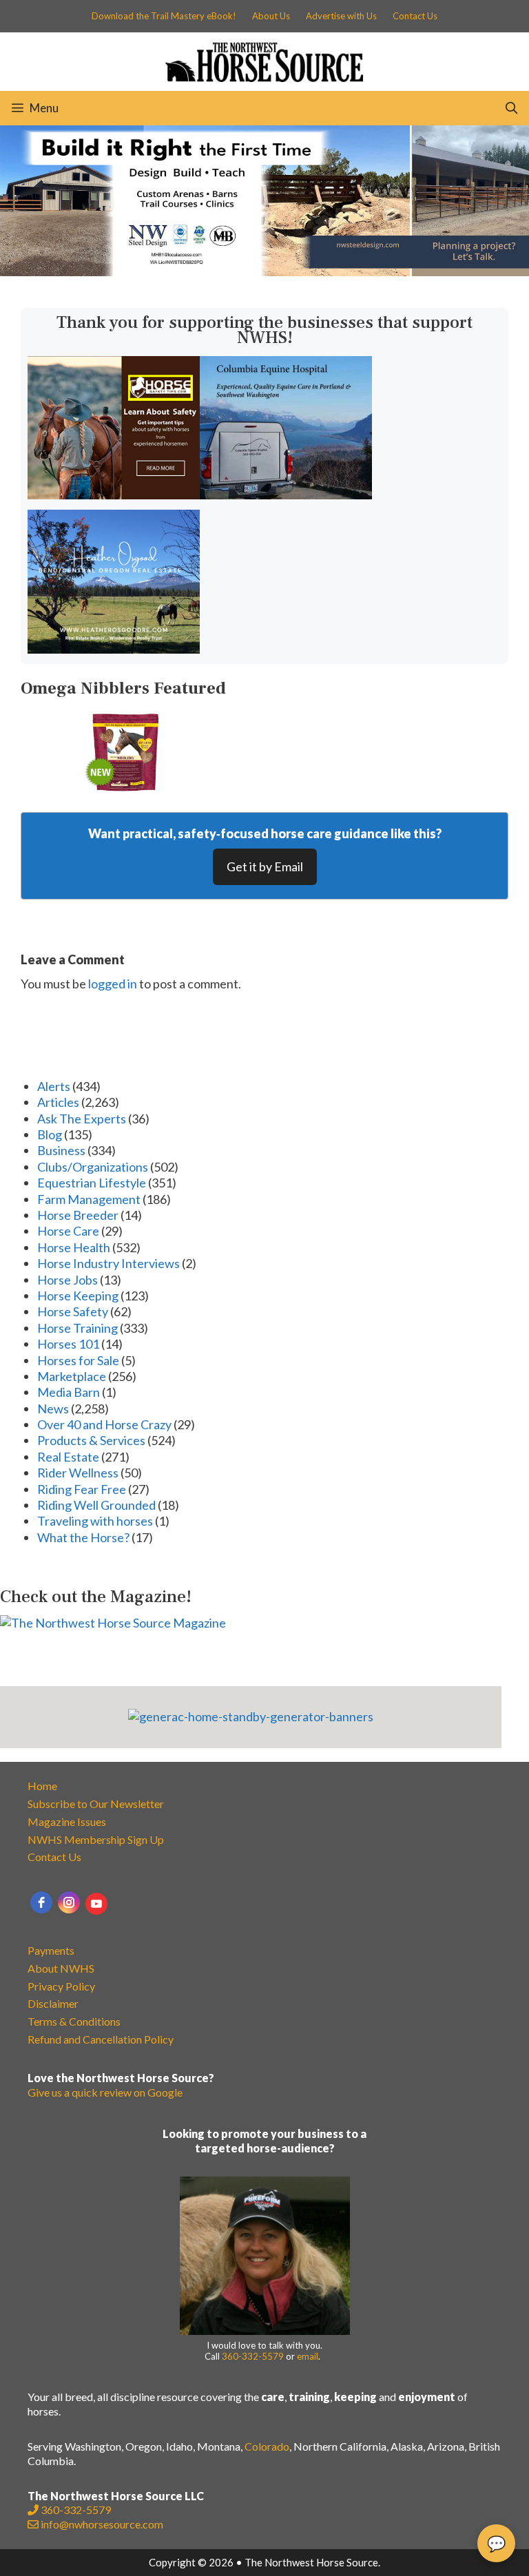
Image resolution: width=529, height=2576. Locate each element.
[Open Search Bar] (511, 108)
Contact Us (415, 16)
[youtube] (96, 1904)
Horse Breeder (78, 1215)
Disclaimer (53, 2003)
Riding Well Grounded (96, 1505)
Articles (58, 1102)
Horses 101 (68, 1344)
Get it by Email (265, 866)
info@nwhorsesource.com (102, 2524)
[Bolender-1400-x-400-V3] (264, 271)
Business (61, 1150)
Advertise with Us (341, 16)
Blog (50, 1134)
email (308, 2356)
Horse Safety (73, 1311)
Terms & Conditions (74, 2021)
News (53, 1409)
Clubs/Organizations (93, 1167)
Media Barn (69, 1392)
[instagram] (69, 1902)
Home (42, 1786)
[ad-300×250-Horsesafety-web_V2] (114, 495)
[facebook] (41, 1902)
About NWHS (61, 1968)
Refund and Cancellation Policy (101, 2039)
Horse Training (77, 1328)
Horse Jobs (68, 1280)
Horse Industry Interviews (108, 1263)
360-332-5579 (253, 2356)
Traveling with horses (95, 1521)
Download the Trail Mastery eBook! (164, 16)
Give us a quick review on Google (105, 2092)
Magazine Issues (67, 1821)
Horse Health (74, 1247)
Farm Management (89, 1199)
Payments (51, 1950)
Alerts (54, 1086)
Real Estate (68, 1457)
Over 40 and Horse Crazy (104, 1424)
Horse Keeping (78, 1296)
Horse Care (68, 1231)
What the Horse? (83, 1537)
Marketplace (72, 1376)
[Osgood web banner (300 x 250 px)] (114, 649)
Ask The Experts (82, 1119)
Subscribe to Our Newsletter (96, 1804)
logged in (113, 984)
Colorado (267, 2446)
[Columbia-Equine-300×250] (286, 495)
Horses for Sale (78, 1360)
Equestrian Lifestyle (92, 1183)
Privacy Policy (61, 1986)
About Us (271, 16)
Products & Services (91, 1440)
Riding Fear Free (82, 1489)
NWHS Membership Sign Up (96, 1839)
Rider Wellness (78, 1473)
